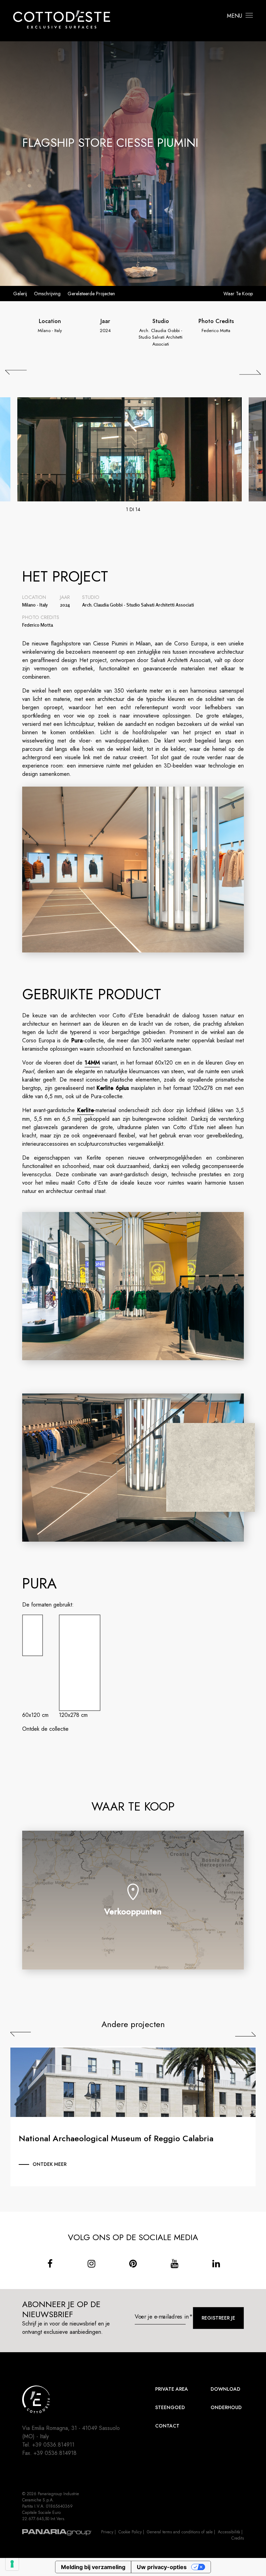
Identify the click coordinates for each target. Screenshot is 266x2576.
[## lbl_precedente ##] (16, 372)
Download (225, 2389)
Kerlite (86, 1110)
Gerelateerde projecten (91, 294)
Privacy (107, 2532)
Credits (238, 2538)
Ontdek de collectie (45, 1729)
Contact (167, 2426)
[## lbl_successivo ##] (250, 372)
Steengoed (170, 2407)
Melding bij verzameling (93, 2567)
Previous (21, 2034)
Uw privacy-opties (162, 2567)
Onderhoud (226, 2407)
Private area (172, 2389)
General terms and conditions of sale (180, 2532)
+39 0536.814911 (53, 2445)
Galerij (20, 294)
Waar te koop (238, 294)
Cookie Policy (130, 2532)
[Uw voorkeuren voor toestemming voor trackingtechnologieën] (12, 2564)
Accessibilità (229, 2532)
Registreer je (218, 2318)
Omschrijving (47, 294)
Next (245, 2034)
